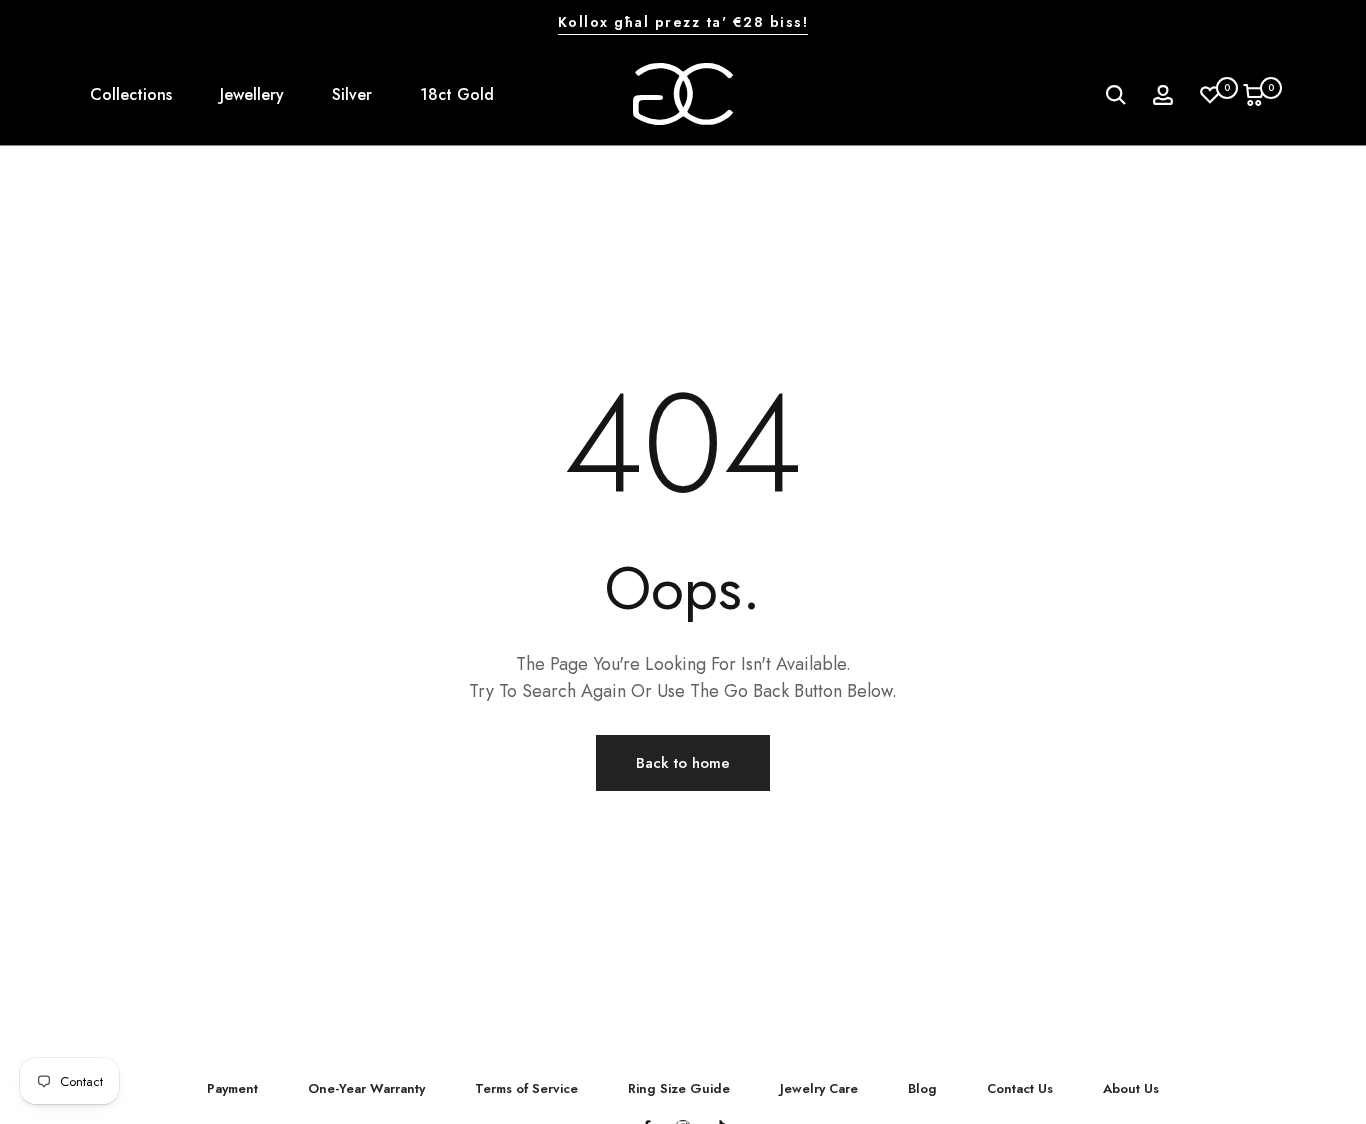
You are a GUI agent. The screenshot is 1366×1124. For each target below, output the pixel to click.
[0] (1210, 95)
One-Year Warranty (366, 1088)
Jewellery (252, 94)
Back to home (683, 763)
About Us (1131, 1088)
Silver (352, 94)
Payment (232, 1088)
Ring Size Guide (679, 1088)
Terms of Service (526, 1088)
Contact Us (1020, 1088)
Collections (131, 94)
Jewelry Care (819, 1088)
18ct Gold (457, 94)
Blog (922, 1088)
